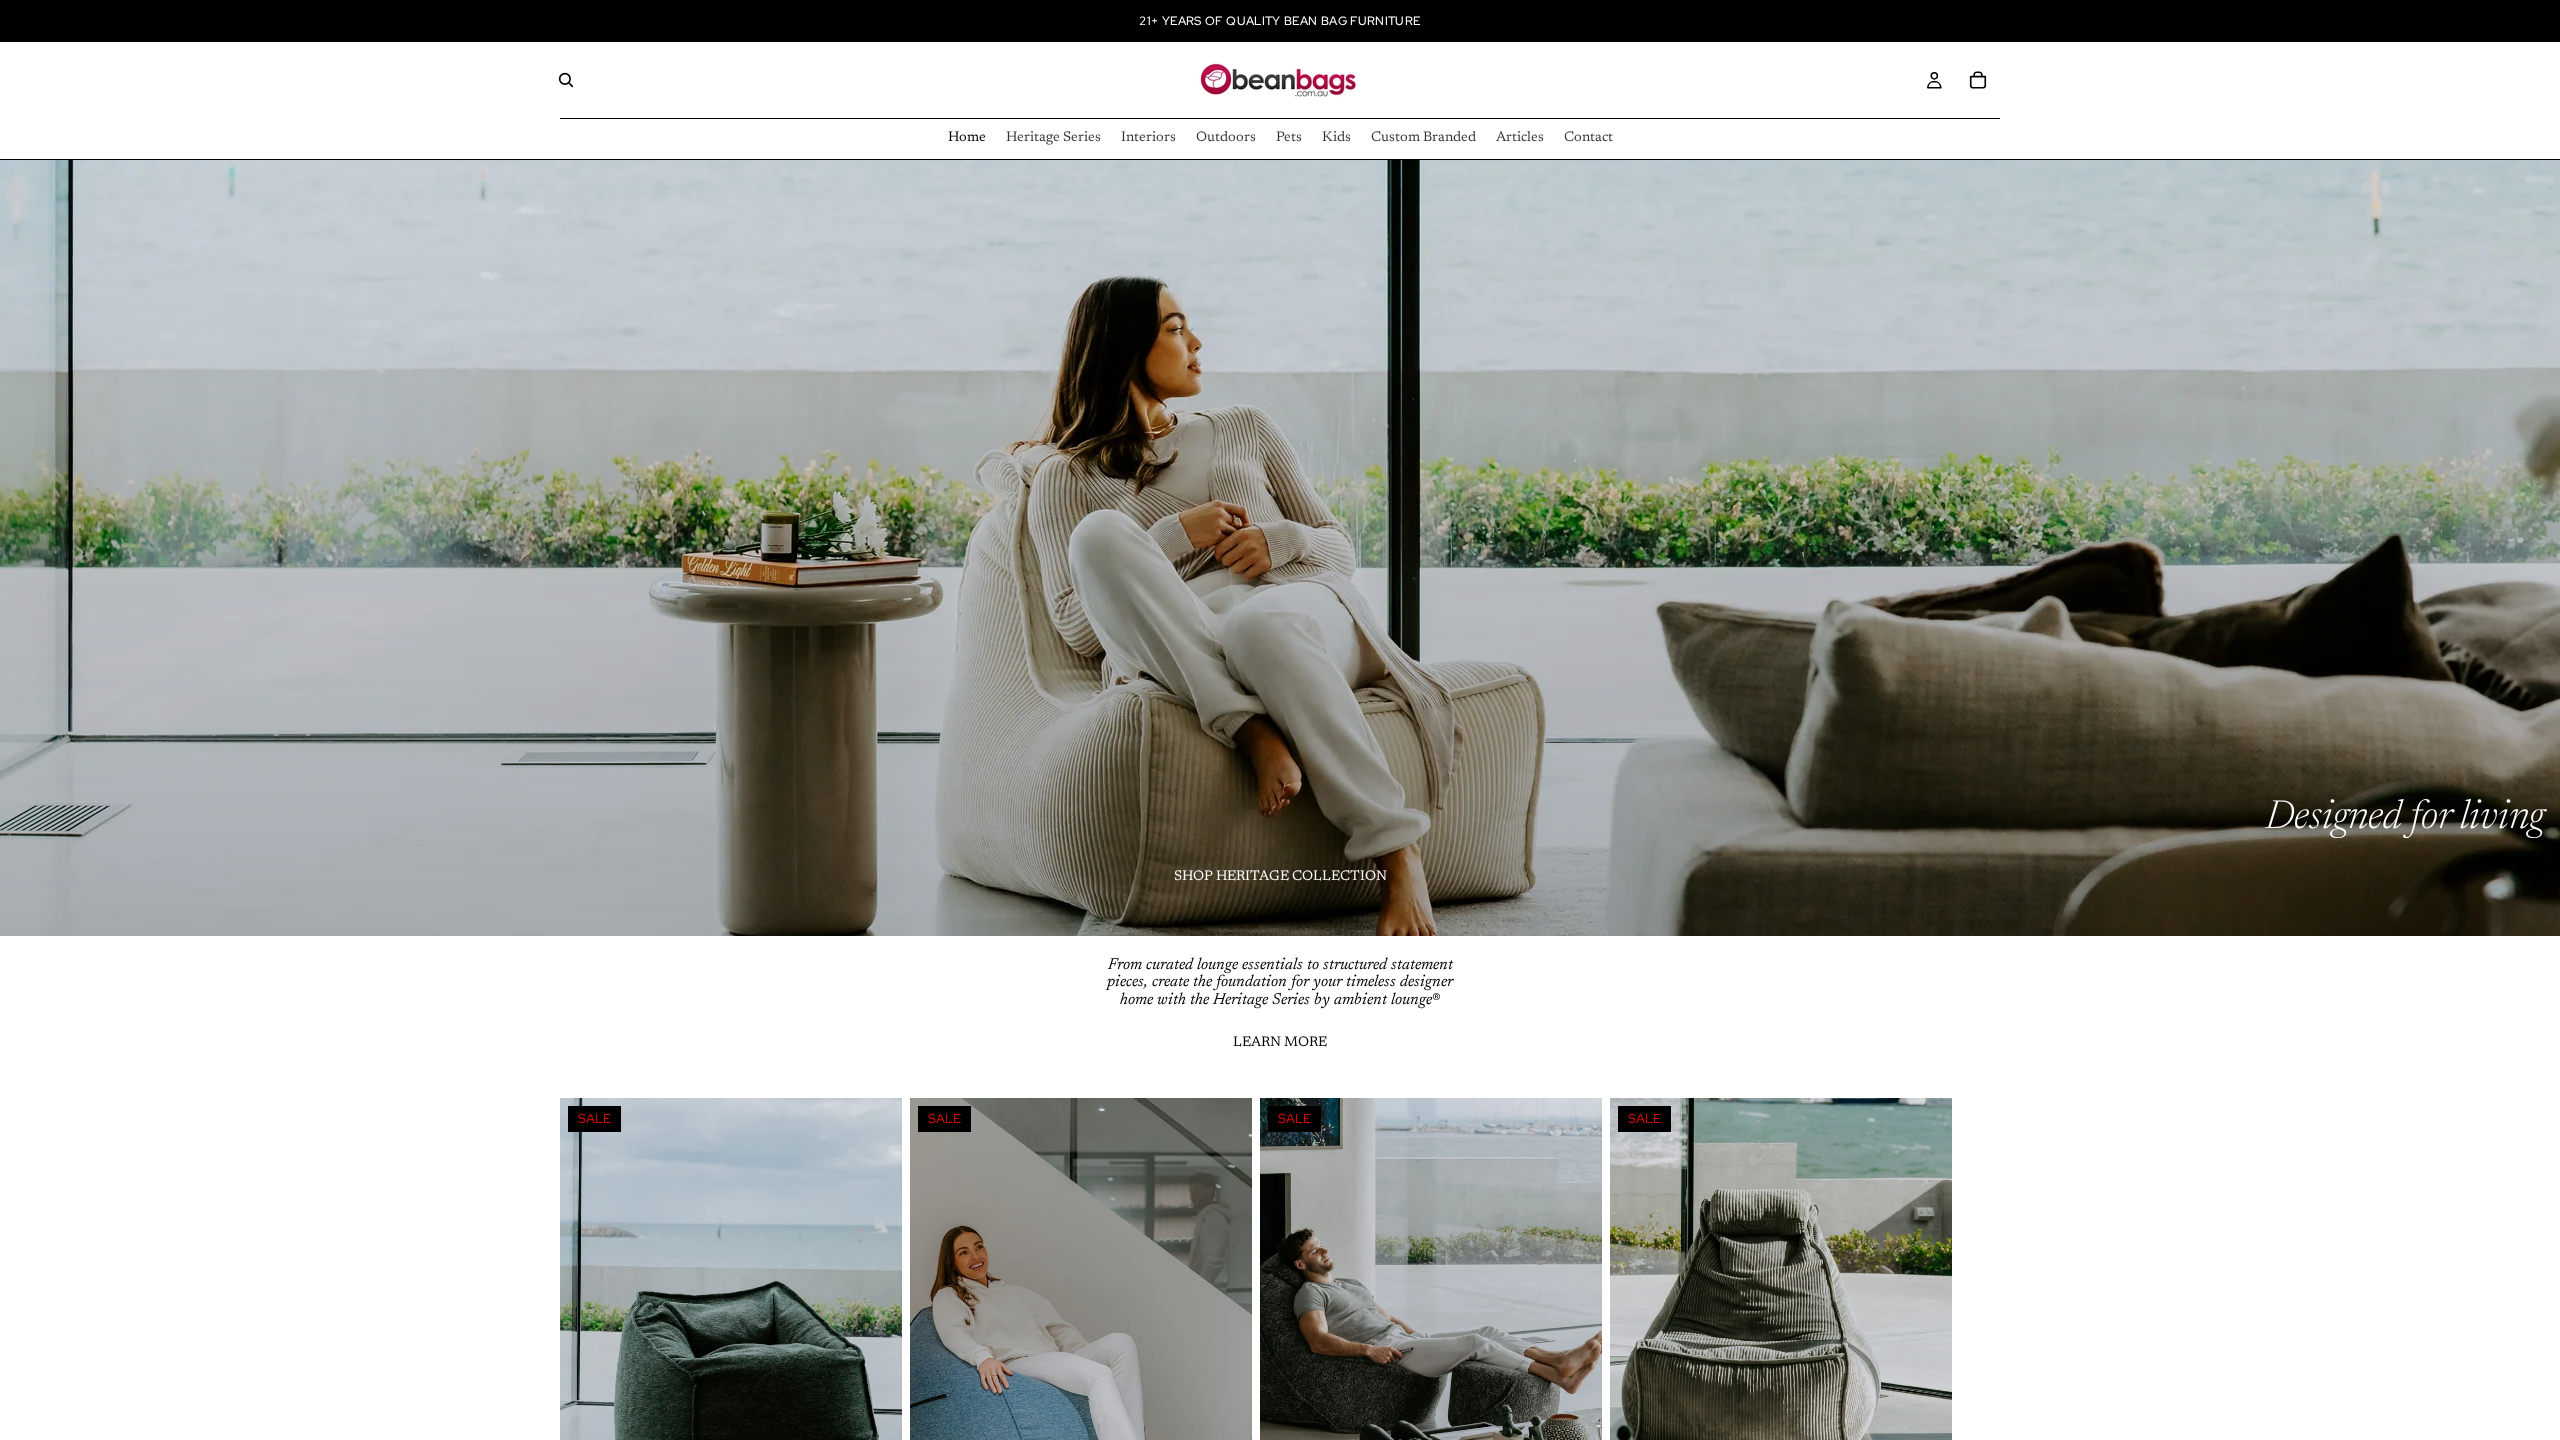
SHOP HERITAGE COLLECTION (1280, 877)
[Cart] (1978, 80)
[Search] (566, 80)
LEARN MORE (1280, 1043)
